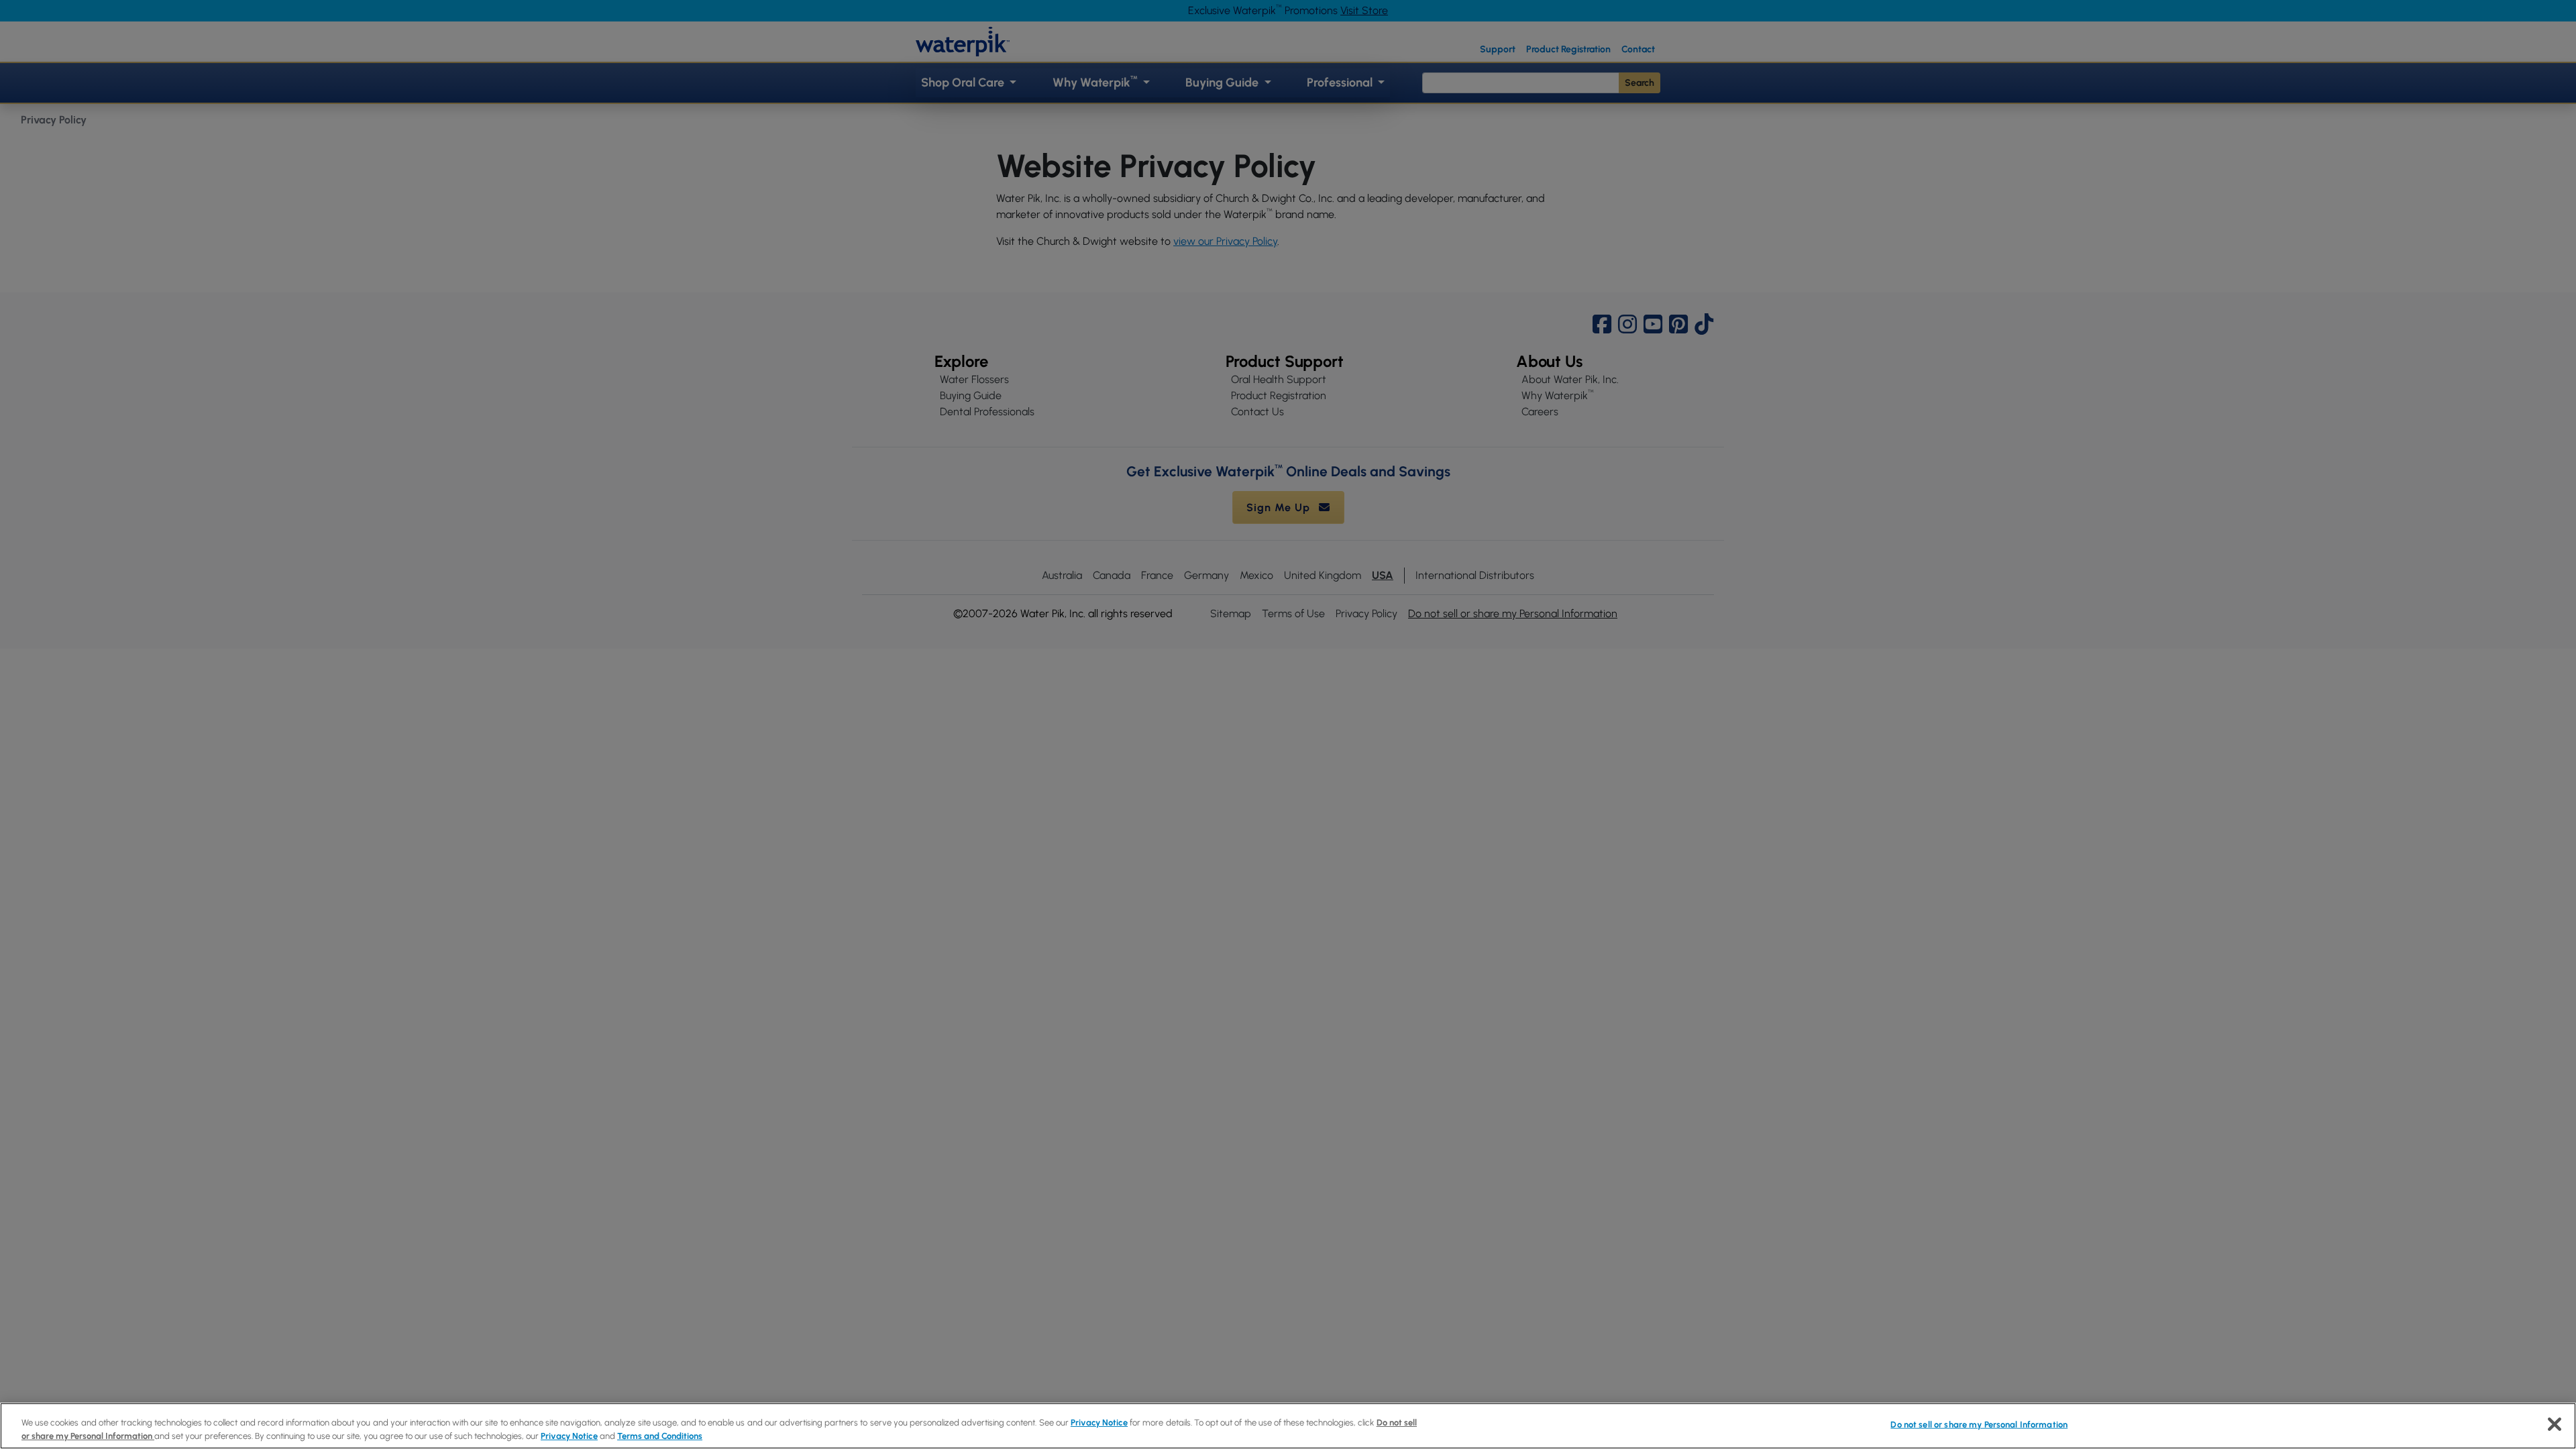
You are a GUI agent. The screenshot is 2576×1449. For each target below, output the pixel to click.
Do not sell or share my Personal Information (1979, 1425)
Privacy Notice (1099, 1423)
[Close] (2555, 1424)
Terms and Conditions (660, 1435)
